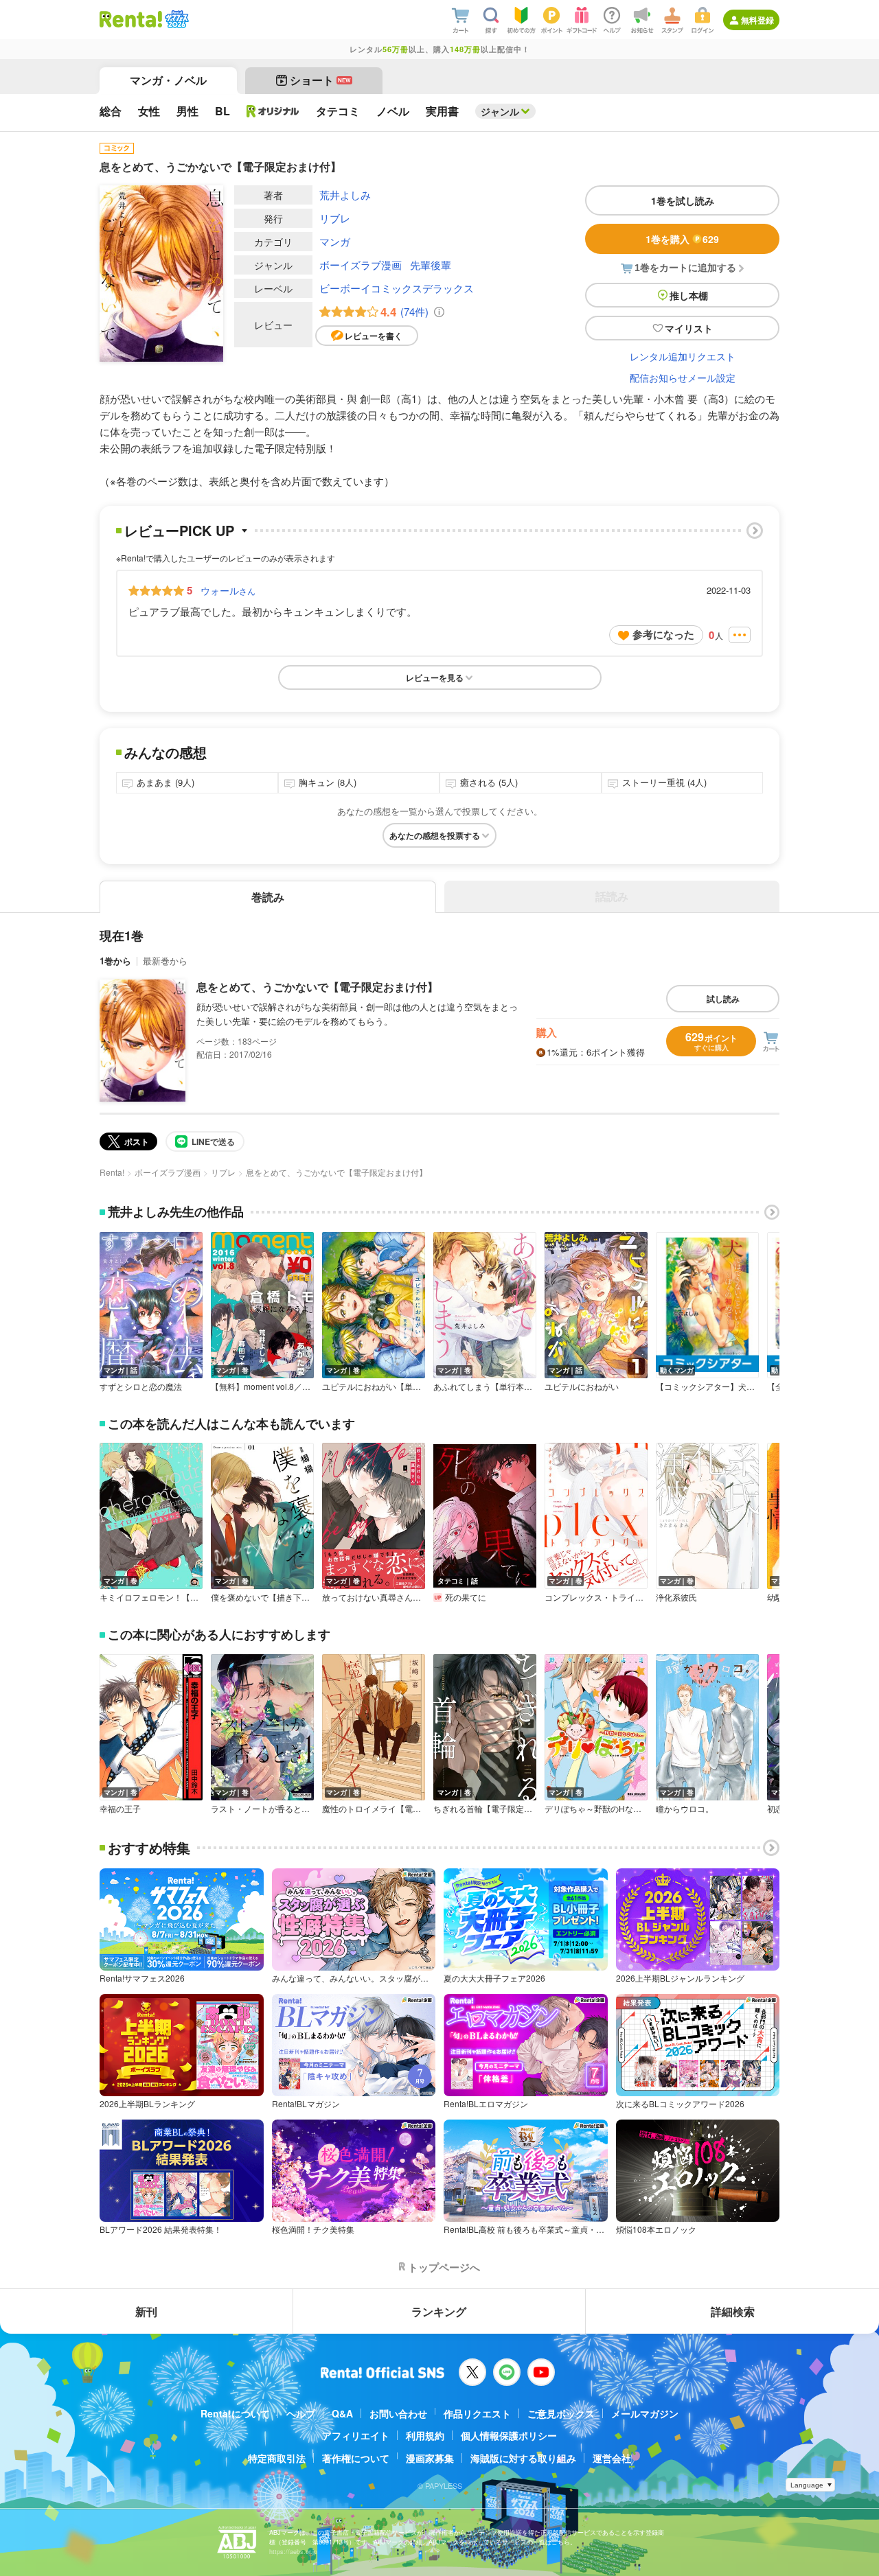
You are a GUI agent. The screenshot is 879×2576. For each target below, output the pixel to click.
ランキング (439, 2311)
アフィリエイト (356, 2435)
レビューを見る (435, 677)
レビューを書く (374, 336)
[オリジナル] (273, 111)
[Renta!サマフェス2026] (175, 19)
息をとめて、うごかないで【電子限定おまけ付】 (317, 987)
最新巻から (165, 961)
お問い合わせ (398, 2413)
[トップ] (131, 19)
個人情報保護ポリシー (509, 2435)
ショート (320, 80)
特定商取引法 (277, 2458)
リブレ (335, 218)
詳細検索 (733, 2311)
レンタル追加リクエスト (683, 356)
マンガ (335, 241)
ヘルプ (301, 2413)
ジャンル (500, 111)
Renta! (112, 1172)
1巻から (115, 961)
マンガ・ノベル (168, 80)
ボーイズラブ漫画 (361, 265)
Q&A (342, 2413)
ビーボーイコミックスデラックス (397, 288)
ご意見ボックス (561, 2413)
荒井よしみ (345, 195)
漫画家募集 (430, 2458)
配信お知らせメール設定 (683, 378)
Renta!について (235, 2413)
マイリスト (689, 328)
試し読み (723, 999)
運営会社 (612, 2458)
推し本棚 (689, 295)
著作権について (356, 2458)
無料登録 (757, 20)
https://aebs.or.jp (293, 2552)
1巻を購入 (682, 239)
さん (228, 590)
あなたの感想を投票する (435, 835)
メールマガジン (645, 2413)
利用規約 (425, 2435)
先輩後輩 (431, 265)
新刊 (146, 2311)
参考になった (663, 634)
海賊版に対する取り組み (523, 2458)
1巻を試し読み (683, 200)
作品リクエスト (477, 2413)
